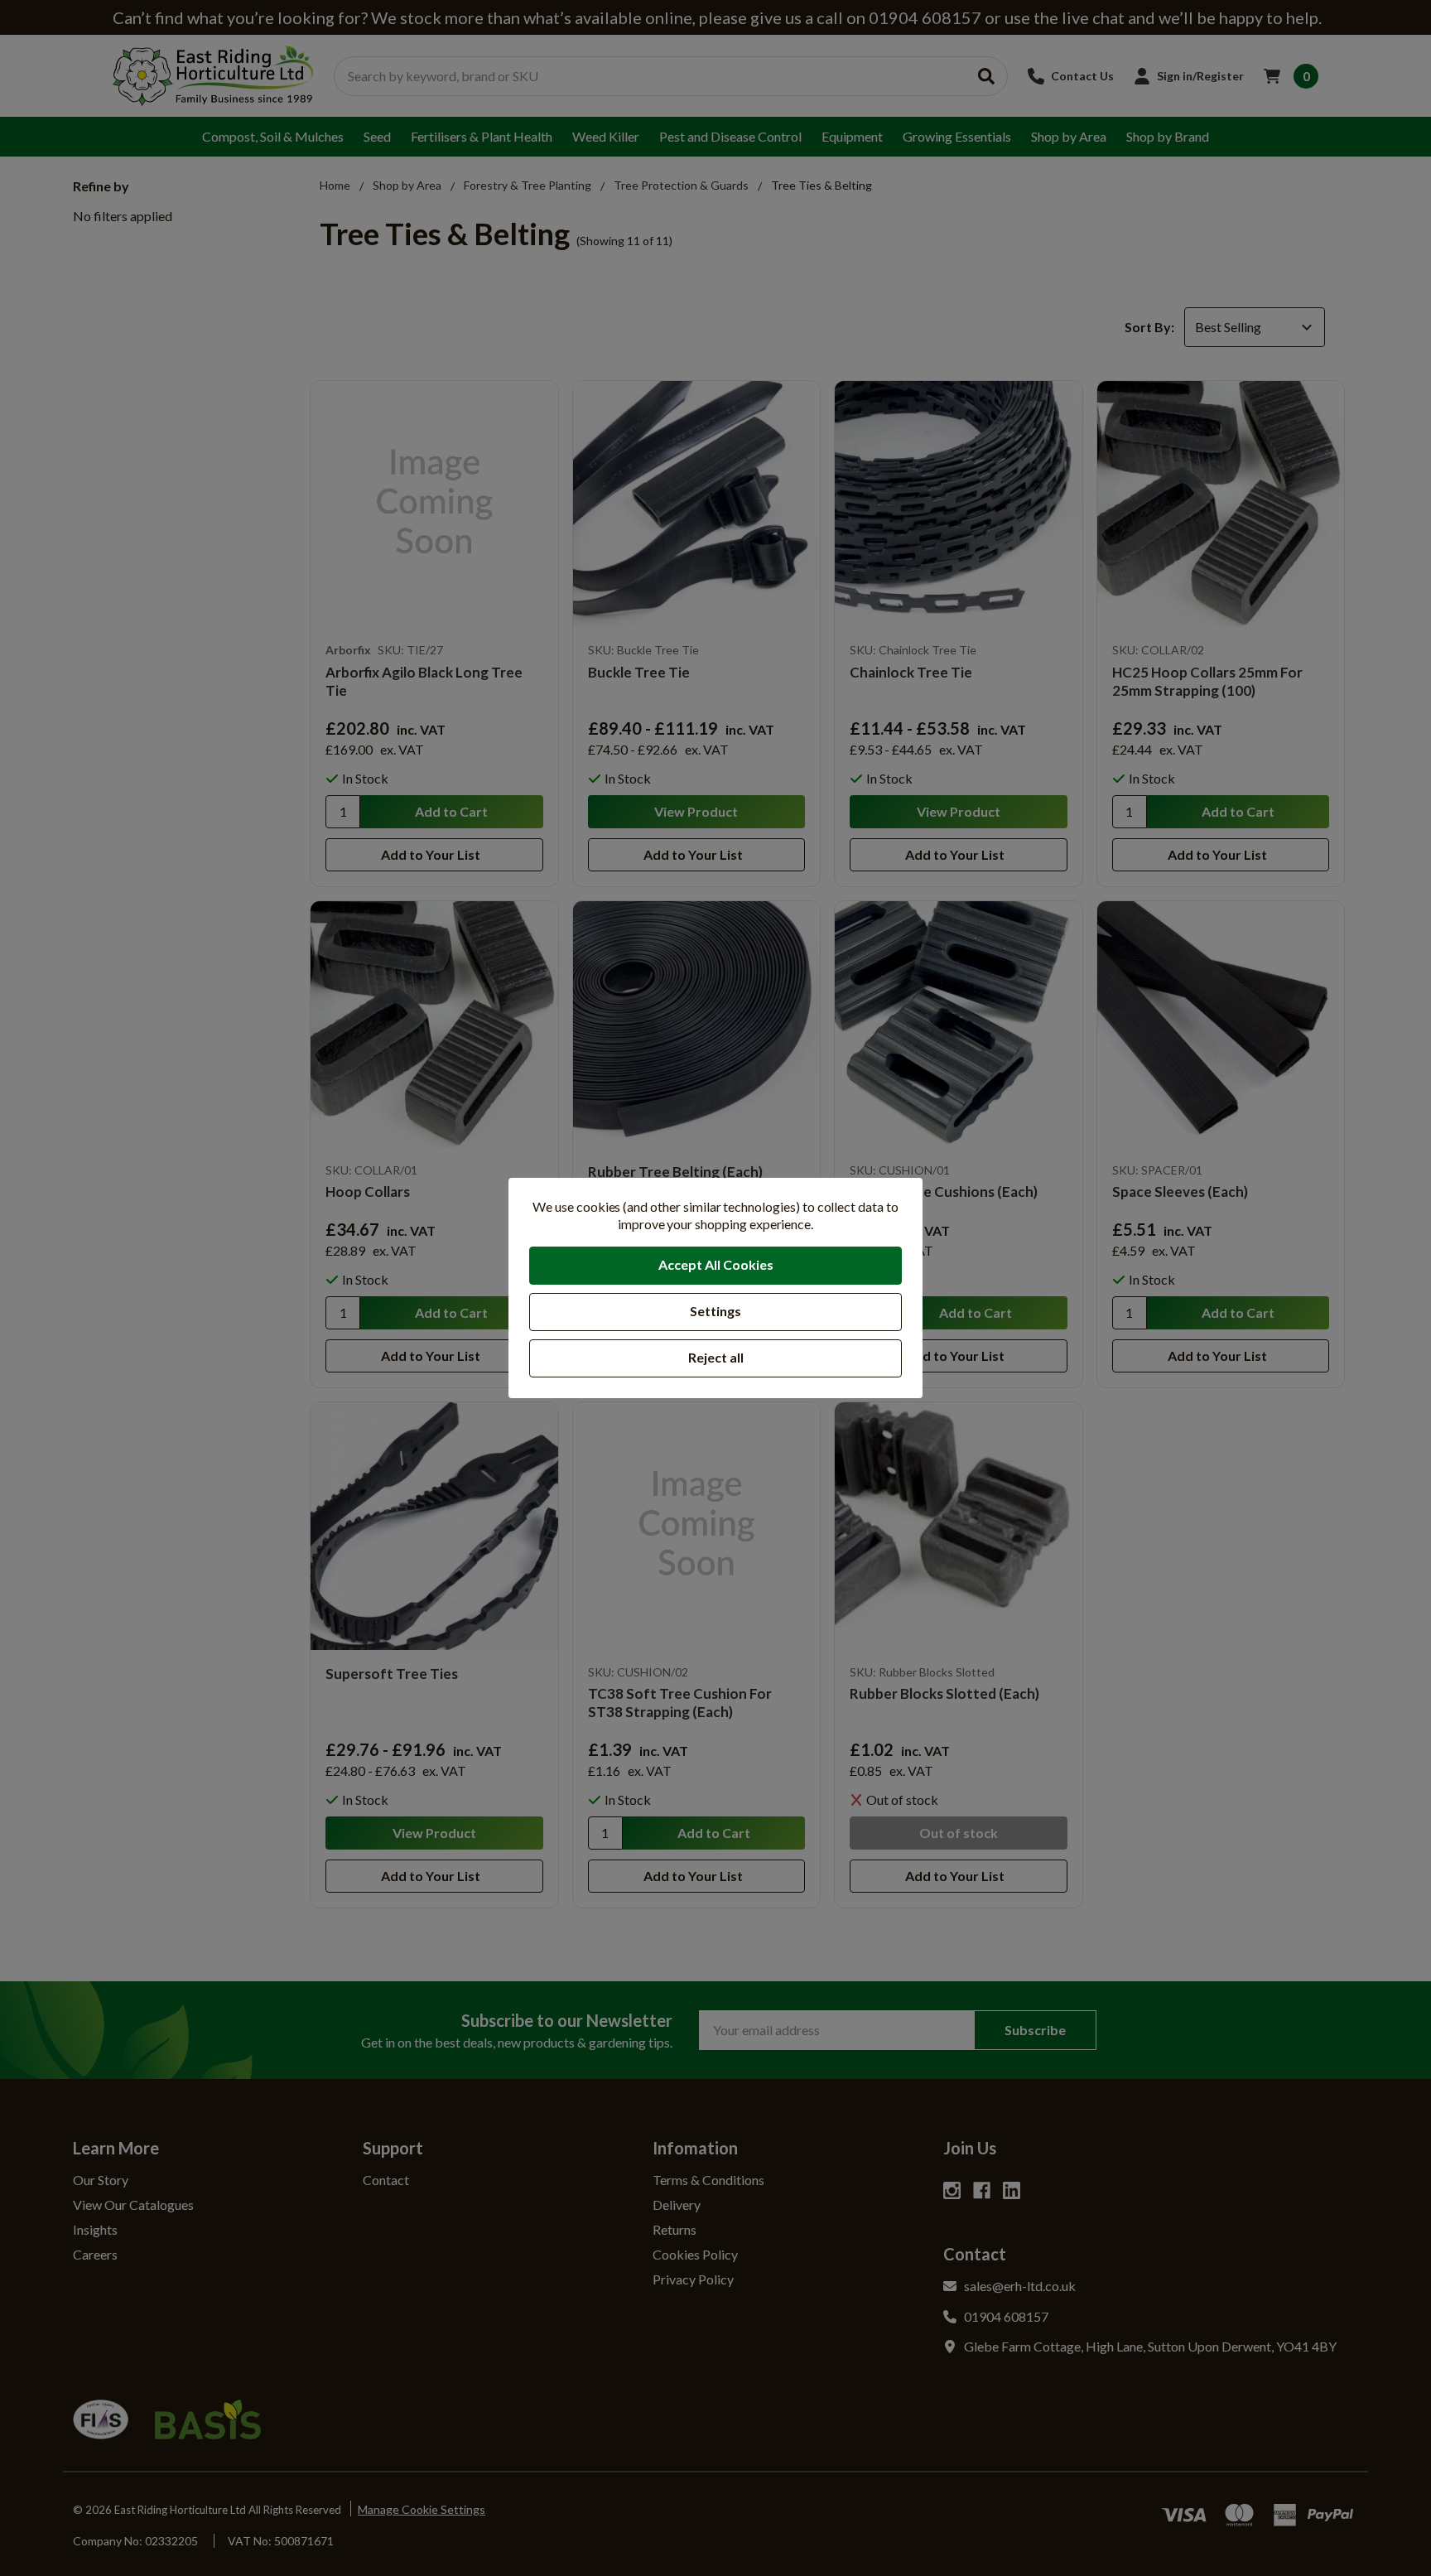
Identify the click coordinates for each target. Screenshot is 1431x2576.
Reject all (716, 1357)
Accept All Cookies (716, 1264)
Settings (715, 1311)
